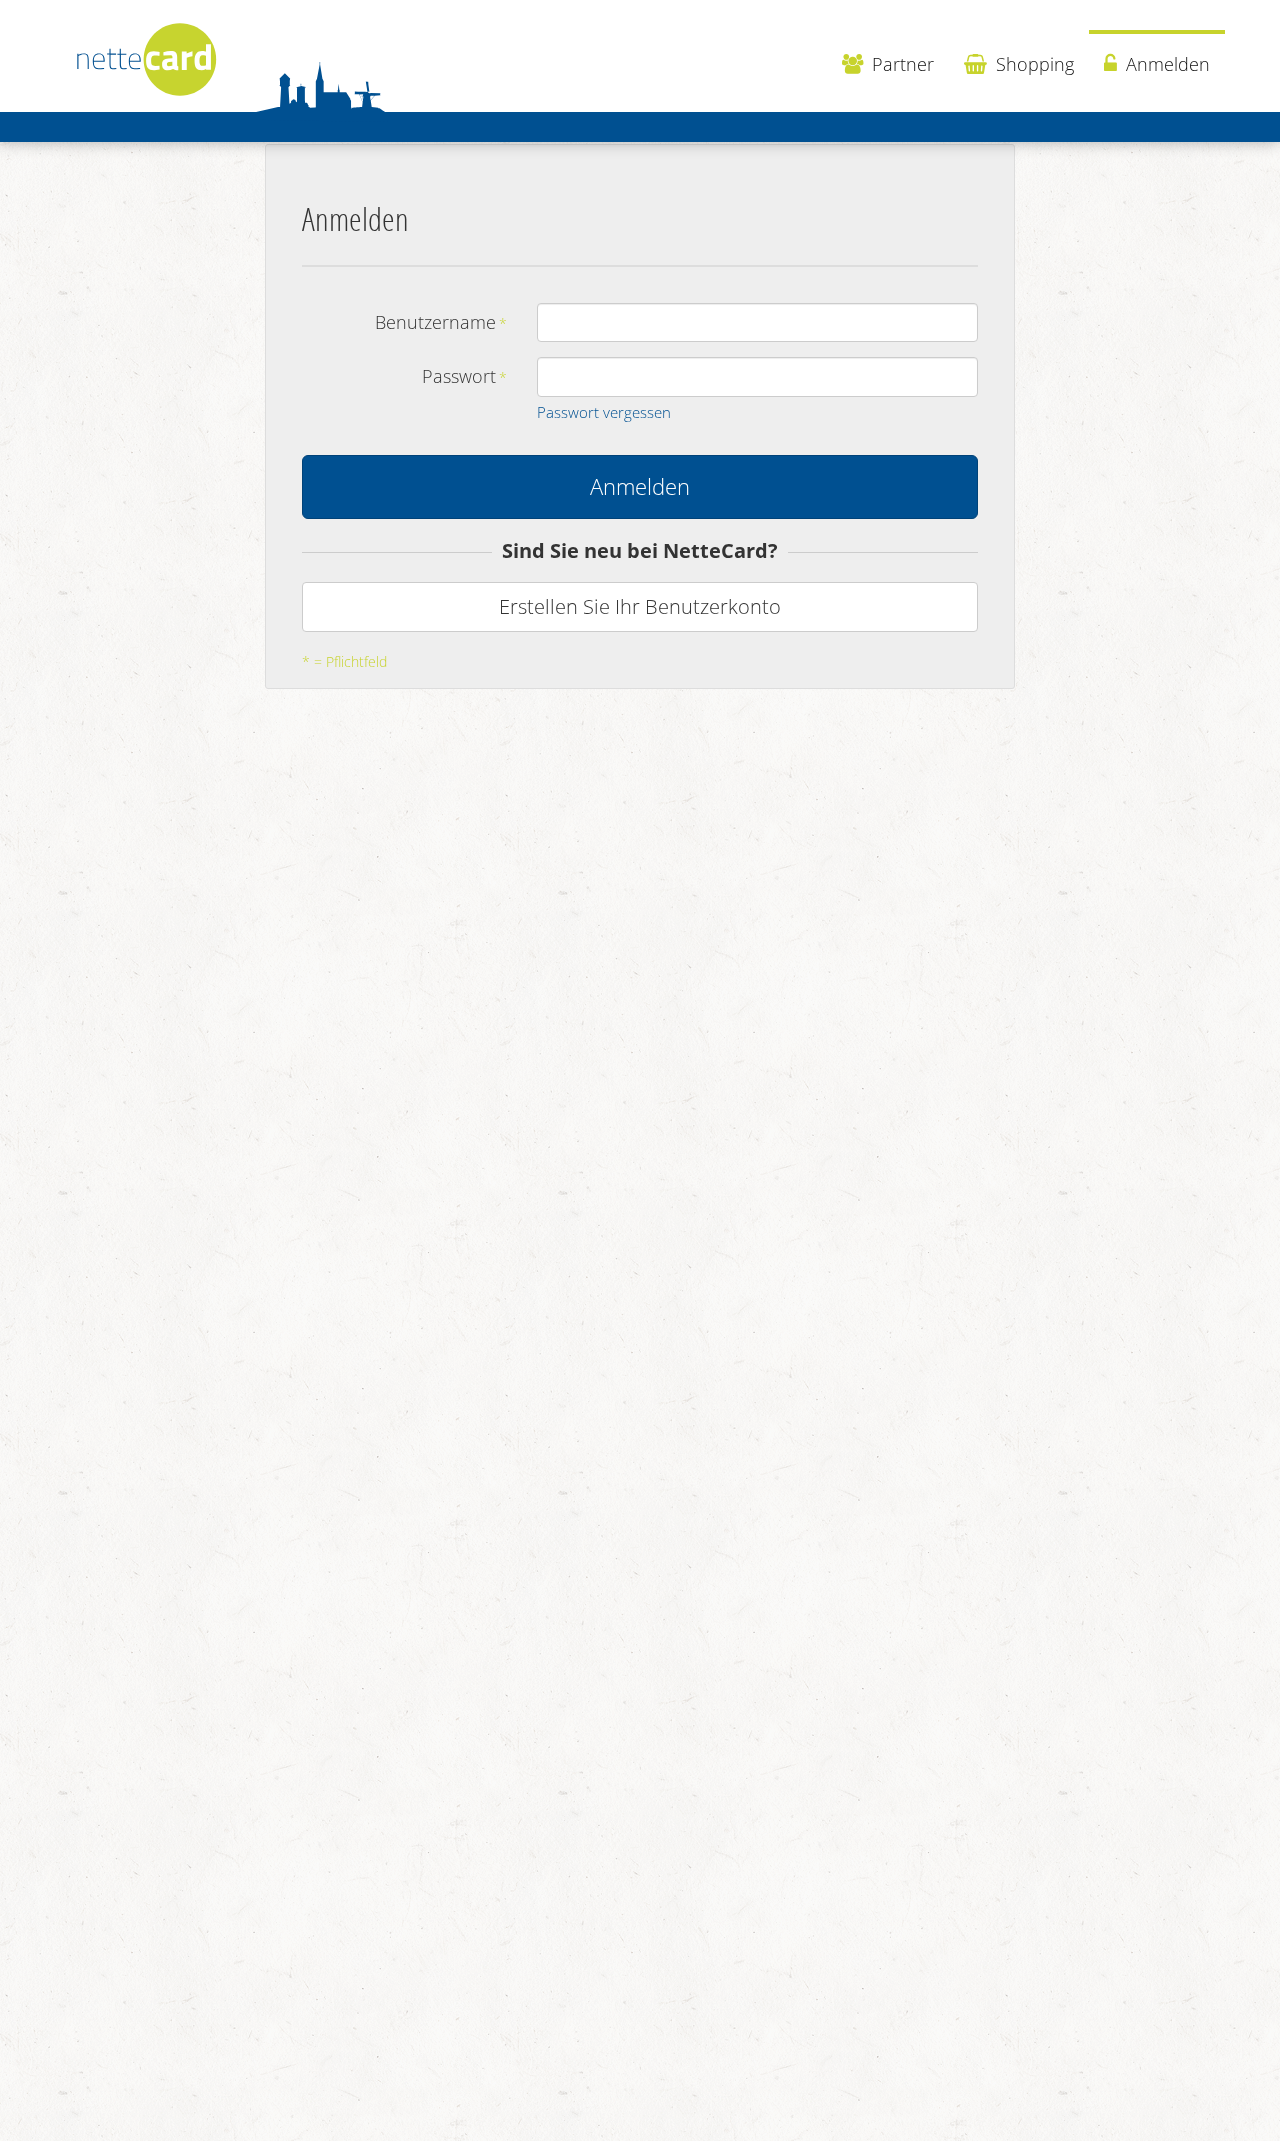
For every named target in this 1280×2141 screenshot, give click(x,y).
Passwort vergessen (604, 412)
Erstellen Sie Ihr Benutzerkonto (640, 606)
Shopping (1032, 64)
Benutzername (435, 322)
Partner (900, 64)
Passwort (459, 376)
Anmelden (1165, 64)
